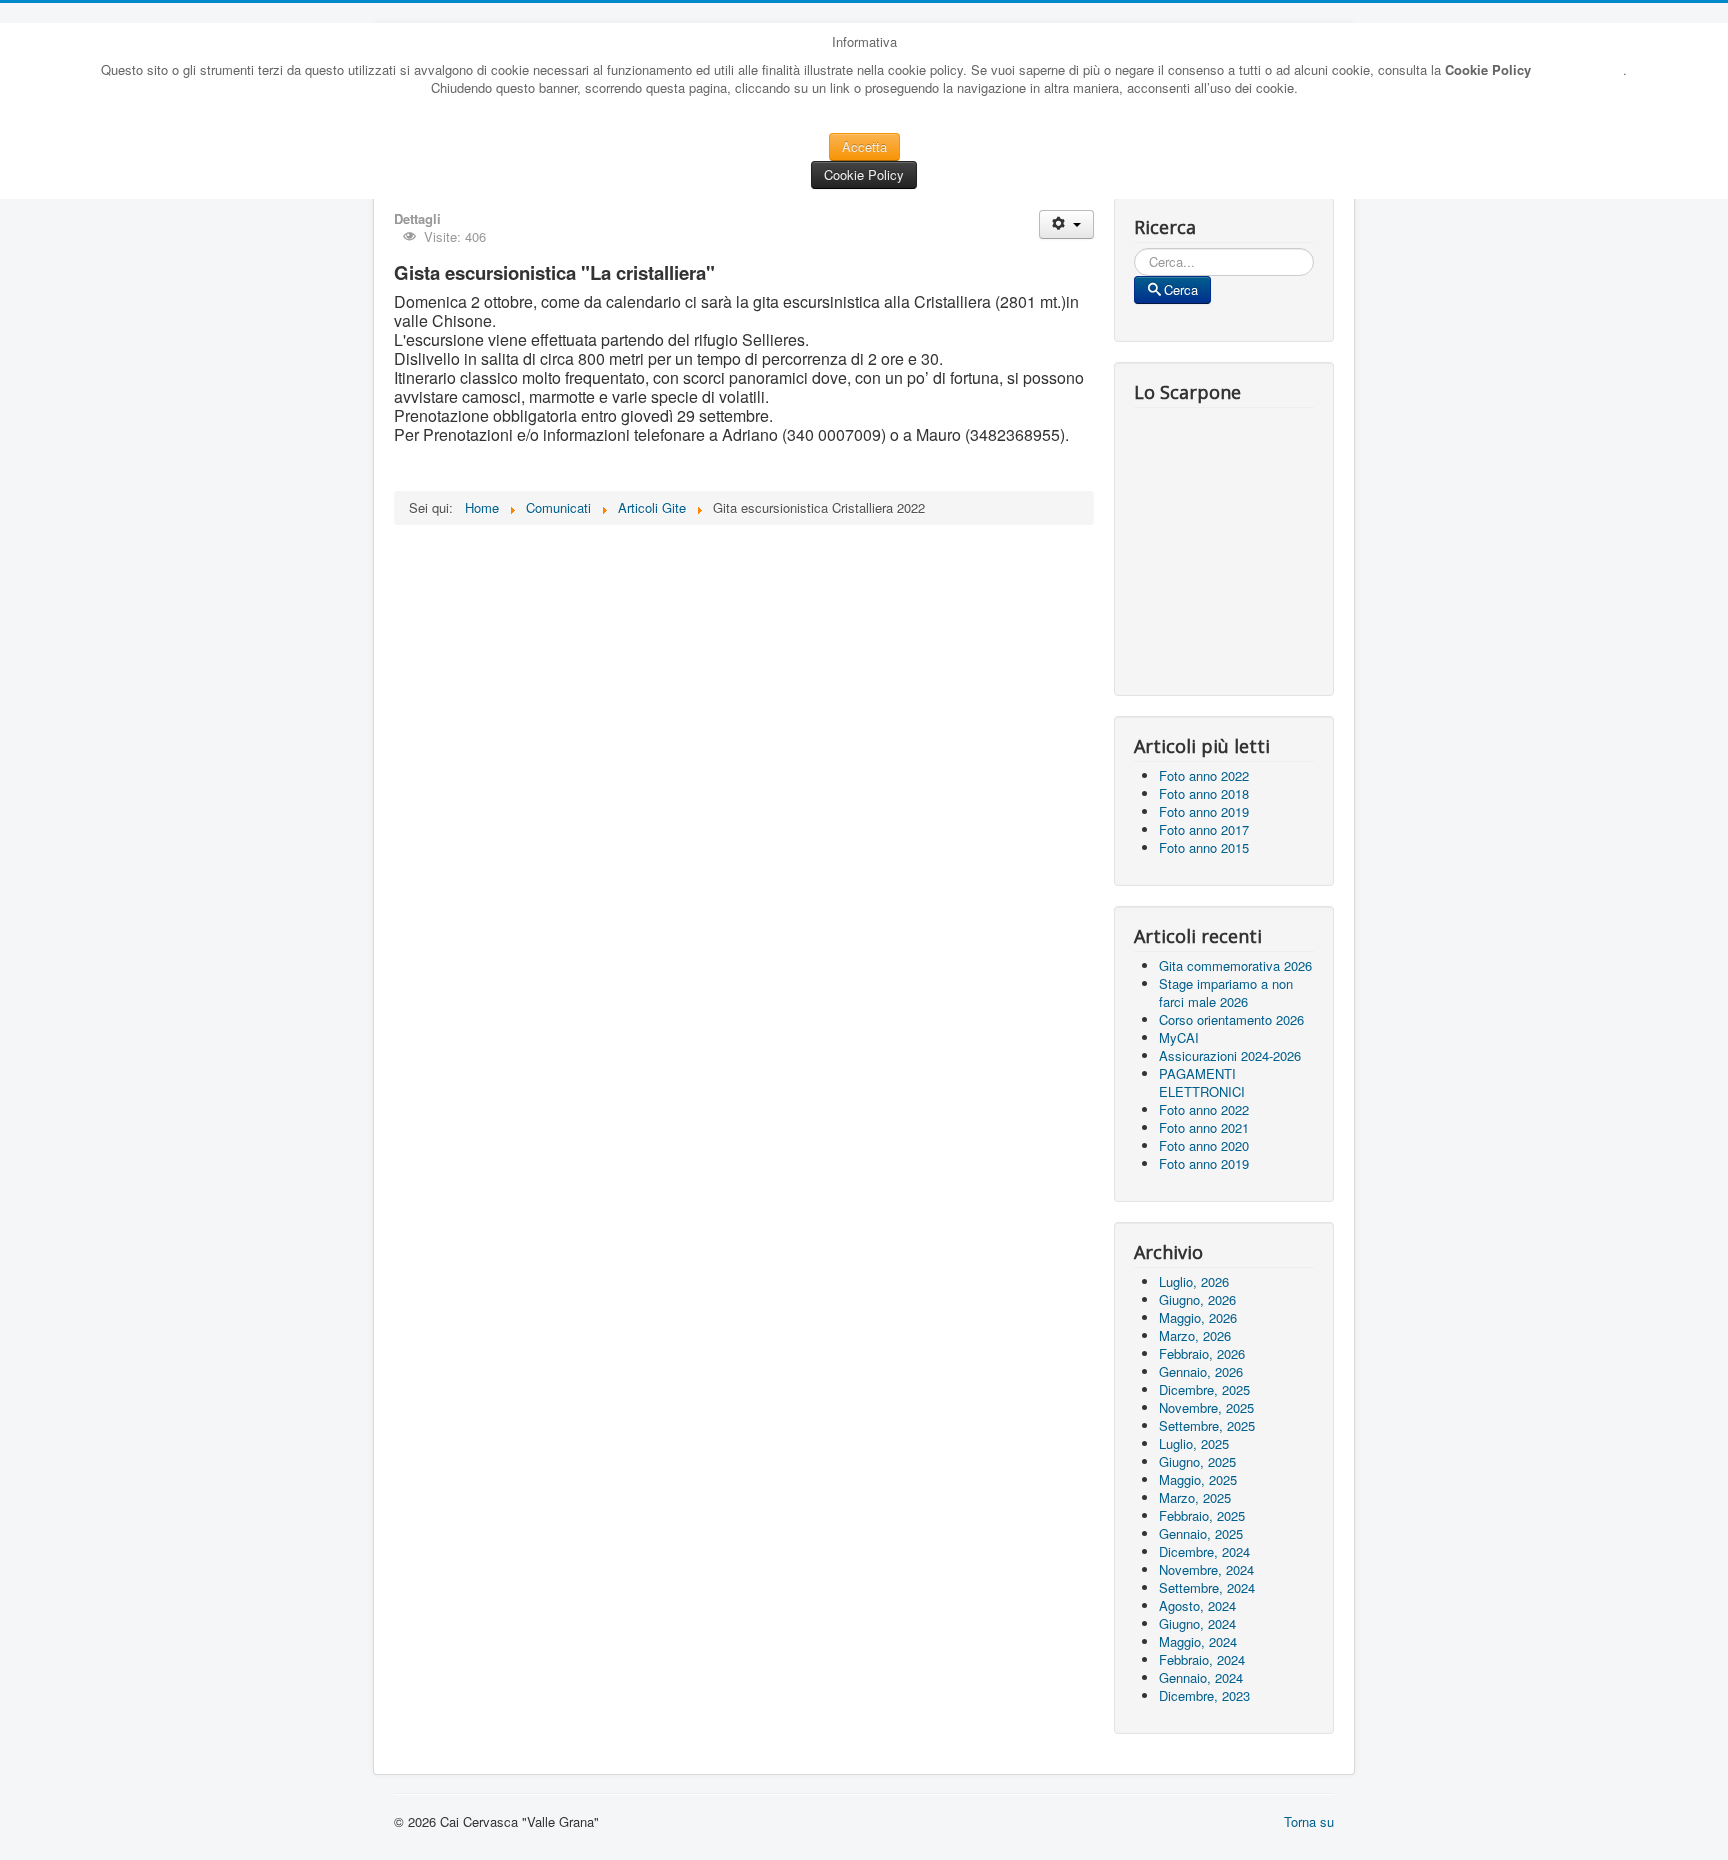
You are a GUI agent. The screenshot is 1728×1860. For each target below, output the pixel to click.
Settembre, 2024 (1207, 1587)
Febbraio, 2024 (1202, 1659)
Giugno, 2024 (1197, 1623)
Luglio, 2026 (1194, 1281)
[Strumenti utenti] (1066, 224)
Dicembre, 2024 (1204, 1551)
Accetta (864, 146)
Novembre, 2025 (1206, 1407)
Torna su (1309, 1821)
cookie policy (1577, 69)
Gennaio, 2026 (1201, 1371)
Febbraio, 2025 (1202, 1515)
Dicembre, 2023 (1204, 1695)
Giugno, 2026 (1197, 1299)
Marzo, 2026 (1195, 1335)
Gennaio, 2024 (1201, 1677)
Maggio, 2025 (1198, 1479)
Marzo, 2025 (1195, 1497)
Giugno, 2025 (1197, 1461)
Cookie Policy (864, 174)
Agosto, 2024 (1197, 1605)
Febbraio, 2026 (1202, 1353)
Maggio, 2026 (1198, 1317)
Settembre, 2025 (1207, 1425)
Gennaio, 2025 (1201, 1533)
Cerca (1181, 289)
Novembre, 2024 (1206, 1569)
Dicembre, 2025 (1204, 1389)
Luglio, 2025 (1194, 1443)
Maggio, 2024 (1198, 1641)
